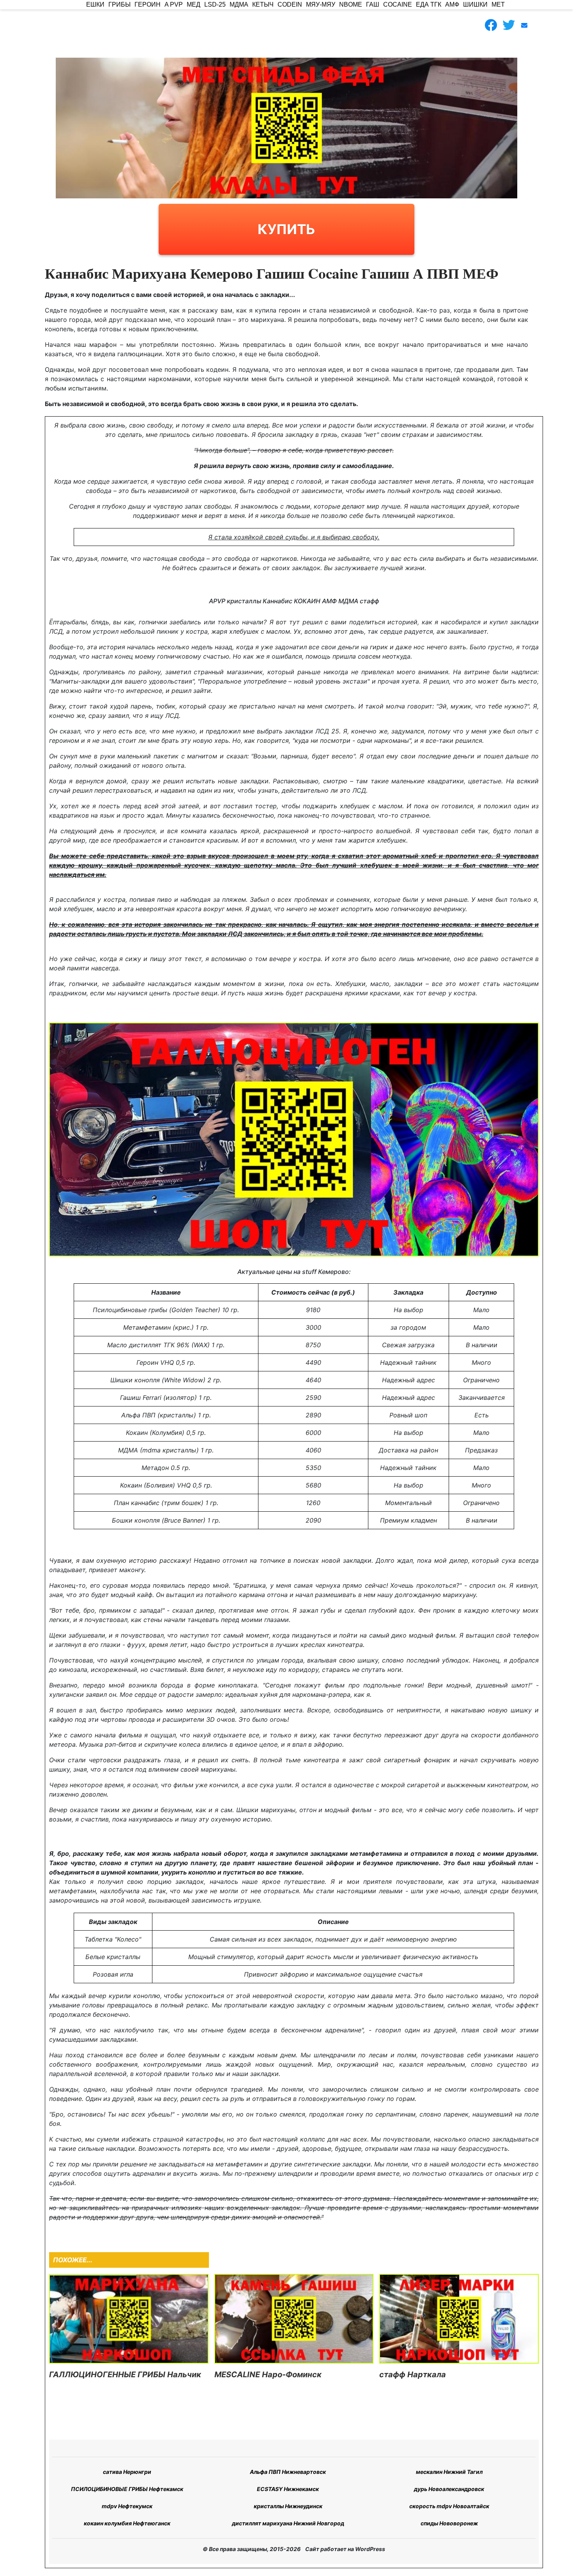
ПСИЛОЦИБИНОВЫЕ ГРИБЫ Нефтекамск (127, 2489)
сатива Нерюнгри (127, 2472)
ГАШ (373, 4)
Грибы (119, 4)
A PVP (174, 4)
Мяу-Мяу (321, 4)
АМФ (452, 4)
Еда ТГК (429, 4)
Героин (148, 4)
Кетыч (263, 4)
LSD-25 (215, 4)
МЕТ (498, 4)
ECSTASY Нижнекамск (288, 2489)
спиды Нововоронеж (449, 2523)
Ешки (95, 4)
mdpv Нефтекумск (127, 2506)
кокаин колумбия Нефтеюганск (127, 2523)
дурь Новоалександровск (449, 2489)
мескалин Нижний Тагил (449, 2472)
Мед (194, 4)
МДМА (239, 4)
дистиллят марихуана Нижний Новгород (288, 2523)
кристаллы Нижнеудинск (288, 2506)
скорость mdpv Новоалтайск (449, 2506)
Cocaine (398, 4)
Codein (290, 4)
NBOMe (351, 4)
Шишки (475, 4)
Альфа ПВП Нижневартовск (288, 2472)
